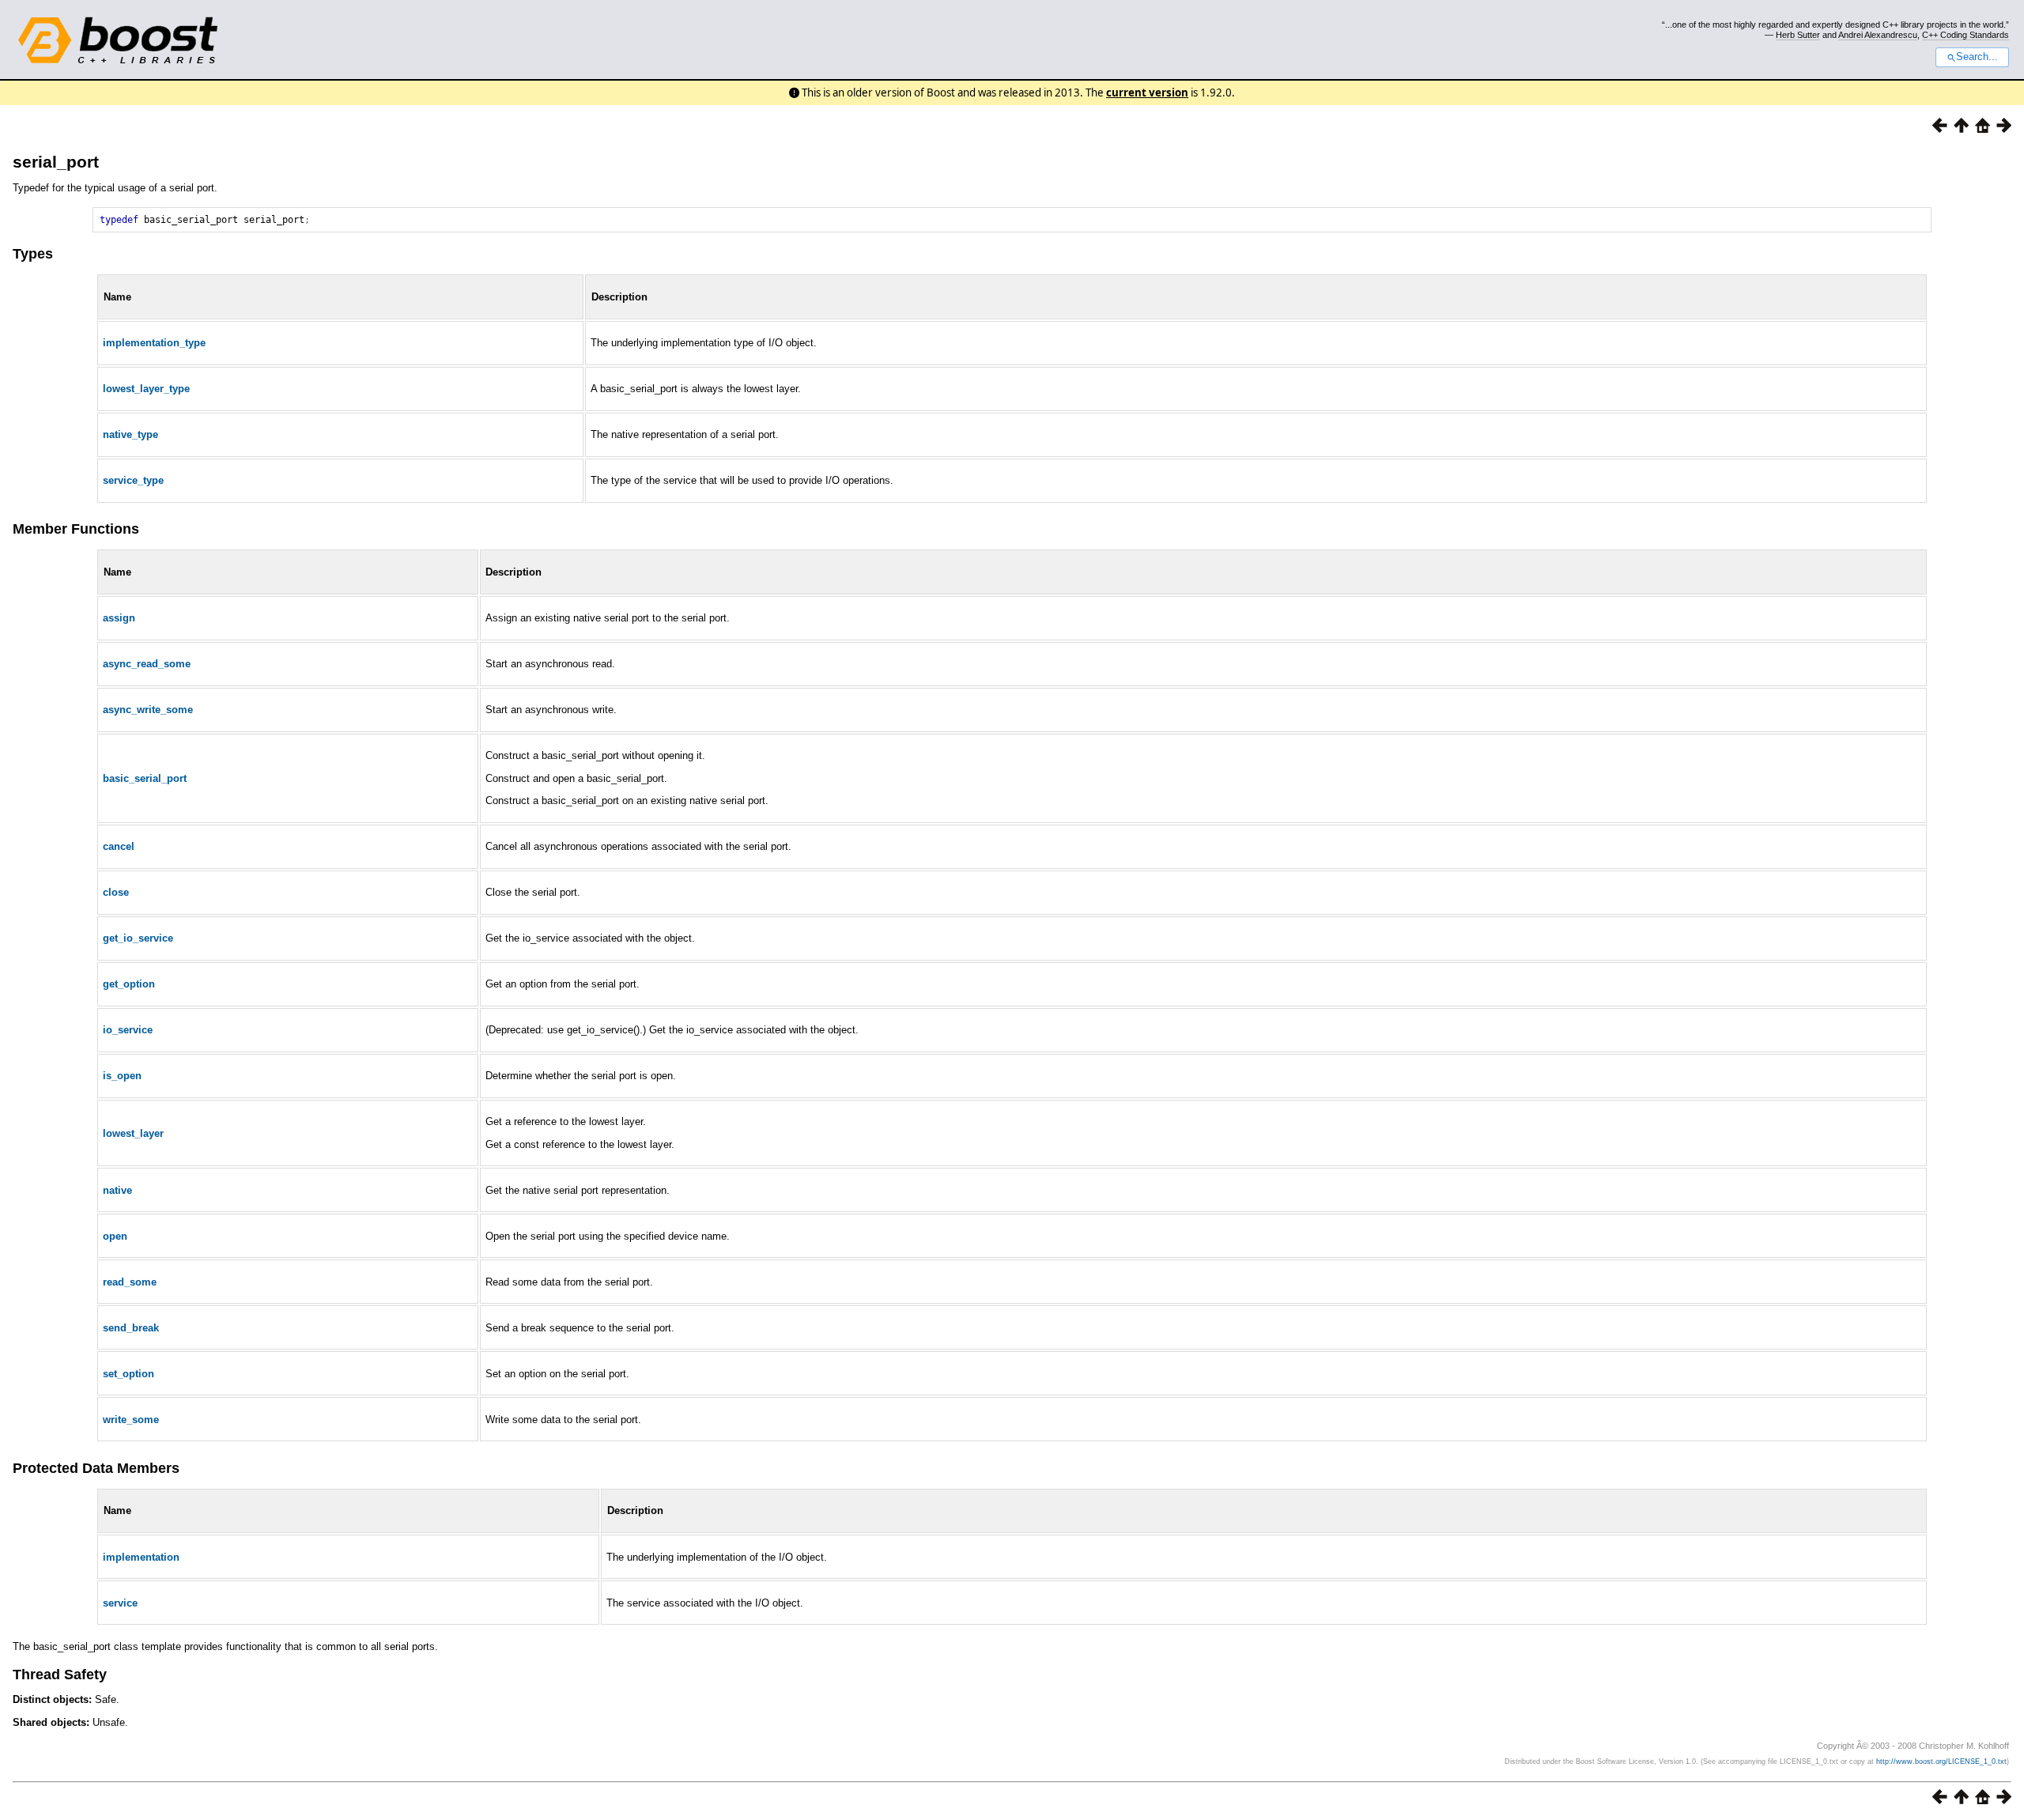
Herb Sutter (1798, 35)
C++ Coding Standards (1965, 35)
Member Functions (76, 529)
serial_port (56, 162)
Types (33, 254)
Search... (1977, 57)
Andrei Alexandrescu (1878, 35)
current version (1147, 93)
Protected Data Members (96, 1468)
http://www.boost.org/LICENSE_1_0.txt (1941, 1761)
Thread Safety (60, 1675)
